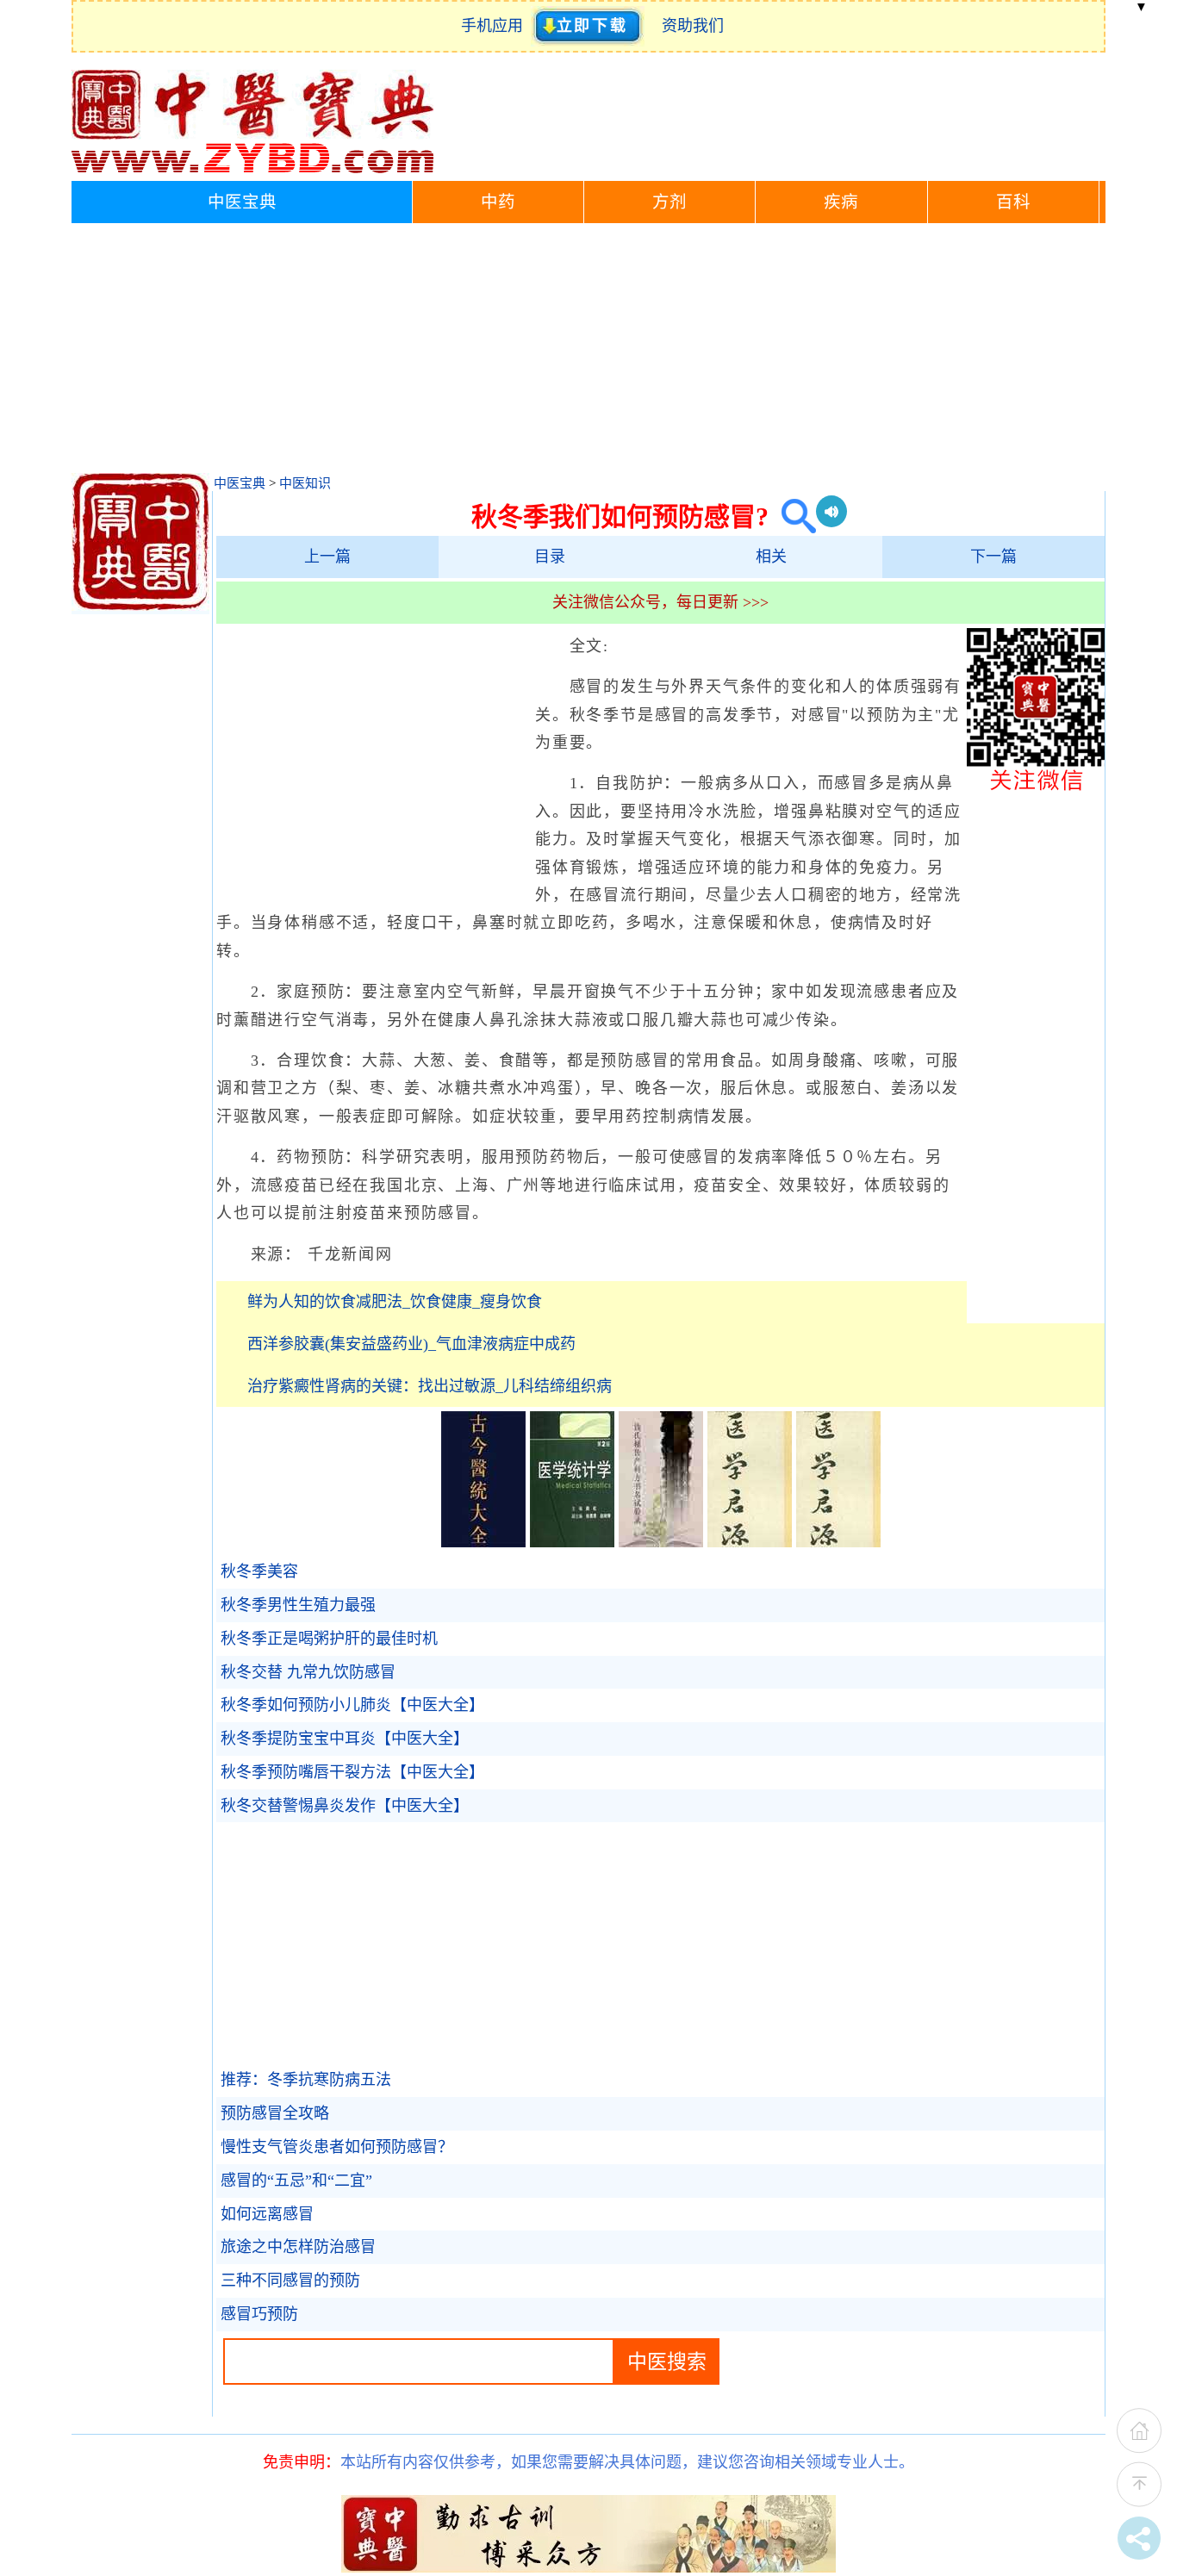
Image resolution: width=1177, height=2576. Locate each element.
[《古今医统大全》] (483, 1542)
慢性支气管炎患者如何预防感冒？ (337, 2147)
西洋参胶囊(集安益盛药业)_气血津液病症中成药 (411, 1344)
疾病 (841, 202)
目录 (550, 557)
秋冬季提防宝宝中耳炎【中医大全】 (345, 1739)
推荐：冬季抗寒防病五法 (306, 2080)
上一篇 (327, 557)
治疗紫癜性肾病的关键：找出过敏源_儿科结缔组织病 (430, 1386)
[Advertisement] (588, 352)
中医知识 (305, 483)
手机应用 (496, 26)
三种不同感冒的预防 (290, 2280)
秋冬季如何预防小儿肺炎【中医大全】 (352, 1705)
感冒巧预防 (259, 2314)
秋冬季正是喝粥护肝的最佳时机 (329, 1639)
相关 (771, 557)
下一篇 (993, 557)
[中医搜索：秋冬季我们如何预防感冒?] (792, 516)
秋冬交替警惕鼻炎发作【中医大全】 (345, 1806)
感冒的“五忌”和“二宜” (296, 2181)
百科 (1013, 202)
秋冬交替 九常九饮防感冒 (308, 1672)
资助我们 (693, 26)
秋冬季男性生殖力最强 (298, 1605)
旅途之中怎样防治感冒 (298, 2247)
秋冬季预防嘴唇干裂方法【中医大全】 (352, 1772)
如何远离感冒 (267, 2214)
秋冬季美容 (259, 1571)
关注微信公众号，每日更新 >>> (660, 602)
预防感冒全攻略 (275, 2113)
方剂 (669, 202)
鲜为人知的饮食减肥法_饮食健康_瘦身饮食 (395, 1302)
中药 (498, 202)
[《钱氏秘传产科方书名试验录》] (661, 1542)
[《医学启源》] (750, 1542)
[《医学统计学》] (572, 1542)
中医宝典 (242, 202)
